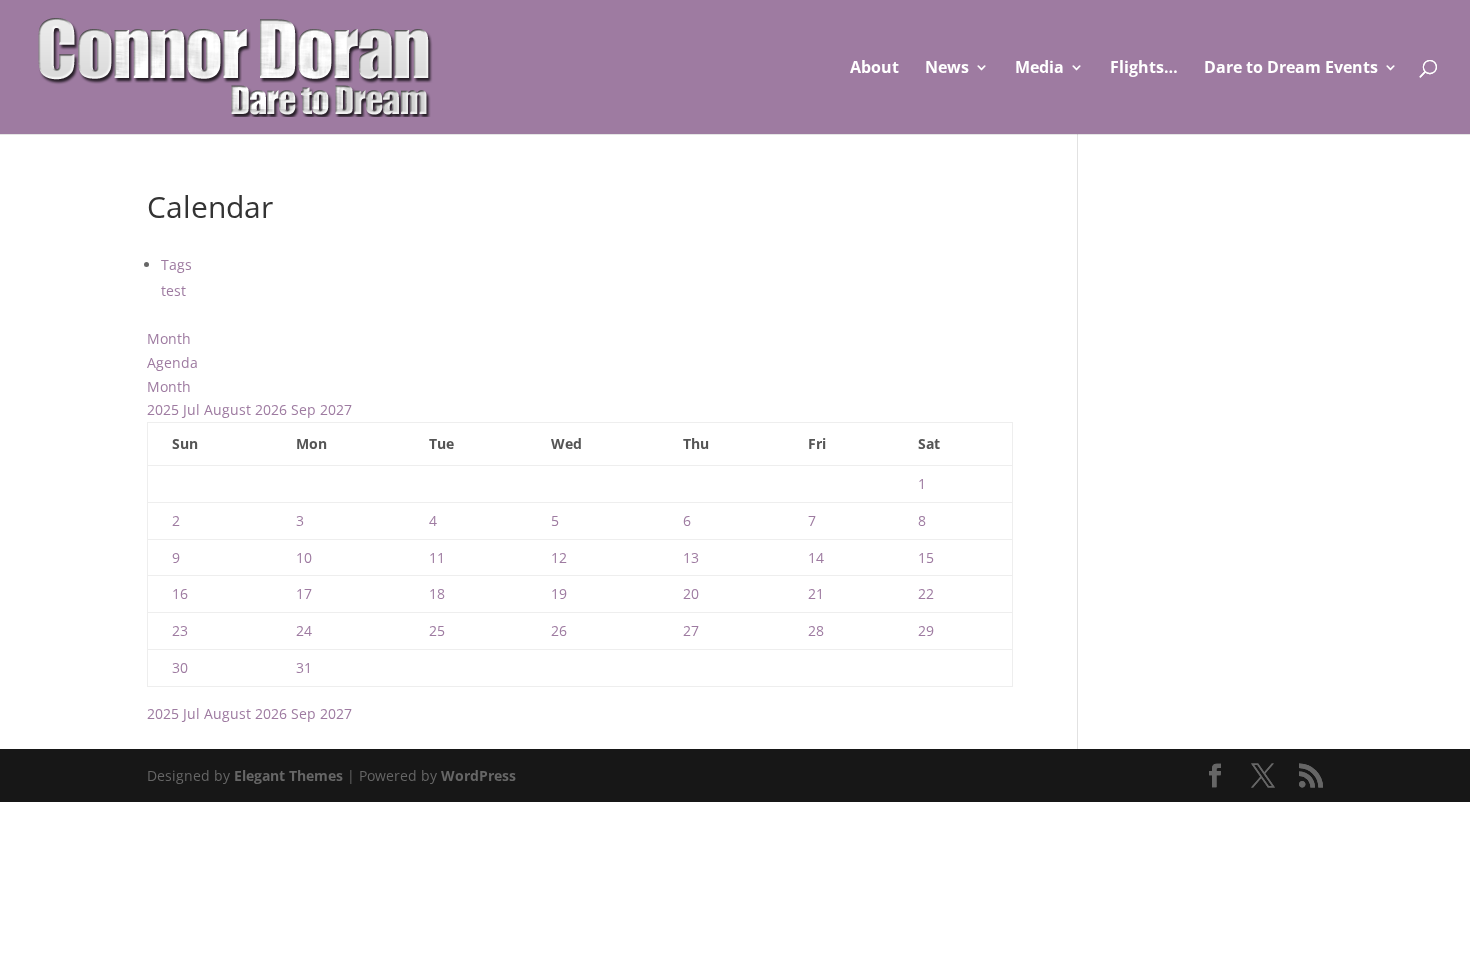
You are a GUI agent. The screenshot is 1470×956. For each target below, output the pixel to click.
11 (437, 557)
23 (180, 630)
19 (559, 593)
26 (559, 630)
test (173, 290)
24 (304, 630)
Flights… (1144, 69)
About (874, 69)
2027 (336, 409)
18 (437, 593)
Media (1039, 69)
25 (437, 630)
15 (926, 557)
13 (691, 557)
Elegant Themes (288, 775)
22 (926, 593)
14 (816, 557)
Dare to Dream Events (1291, 69)
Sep (305, 409)
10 (304, 557)
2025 (165, 409)
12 (559, 557)
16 (180, 593)
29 (926, 630)
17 (304, 593)
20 (691, 593)
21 (816, 593)
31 (304, 667)
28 (816, 630)
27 (691, 630)
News (947, 69)
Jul (193, 409)
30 (180, 667)
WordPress (478, 775)
